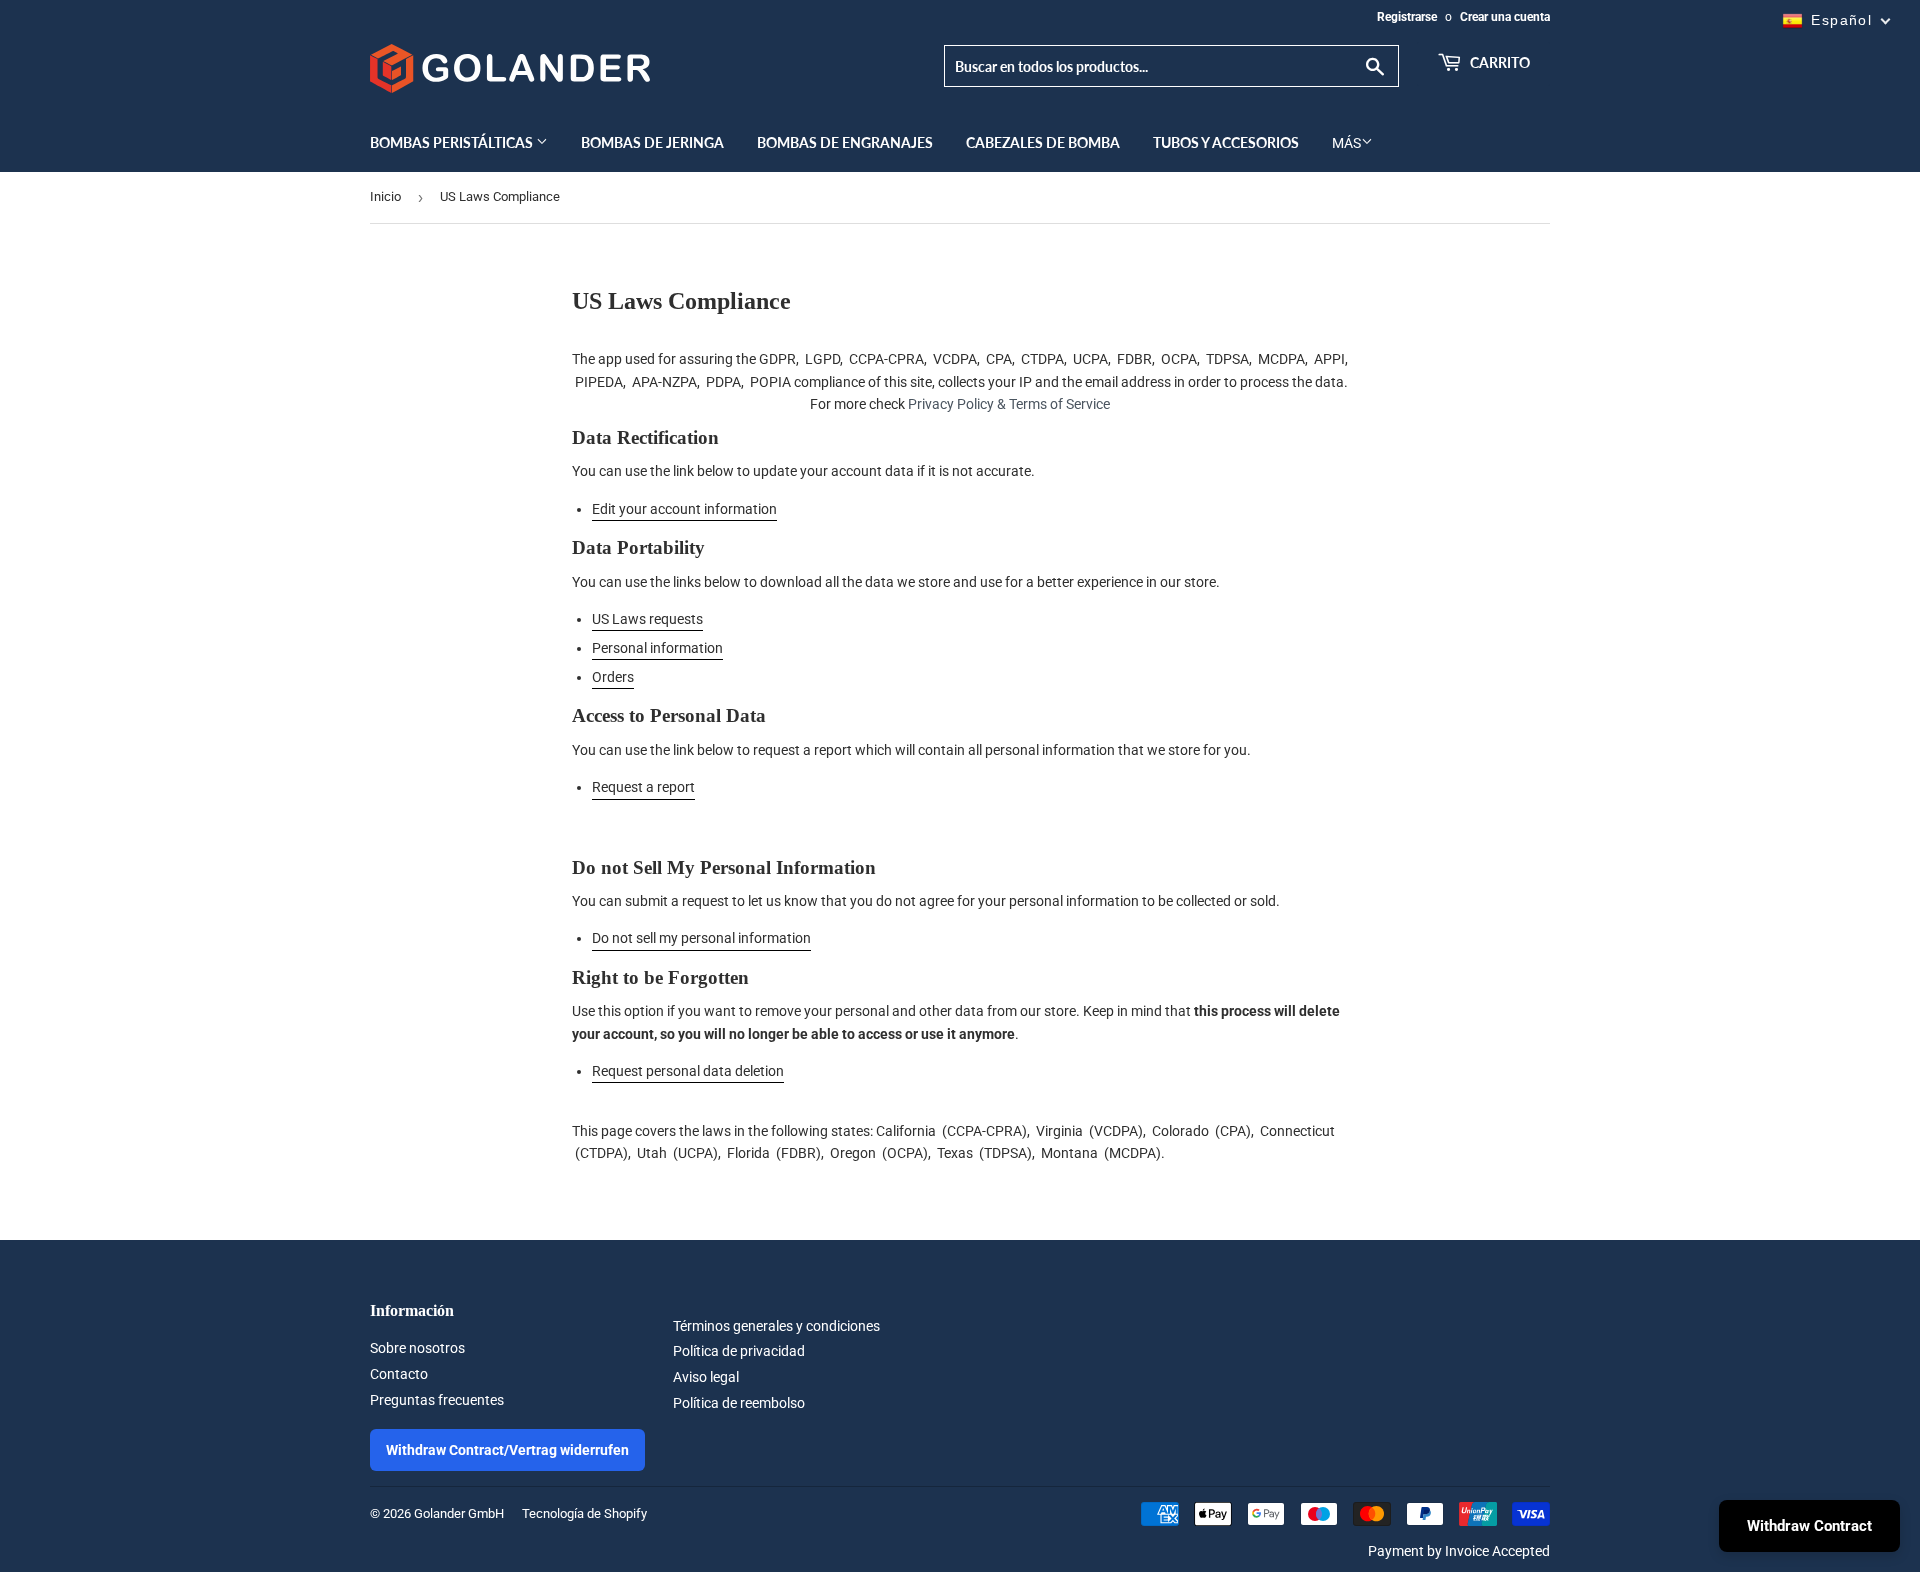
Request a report (643, 787)
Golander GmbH (459, 1513)
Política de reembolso (739, 1403)
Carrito (1498, 62)
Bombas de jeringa (652, 142)
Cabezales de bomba (1043, 142)
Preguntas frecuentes (437, 1400)
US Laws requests (647, 619)
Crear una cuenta (1505, 17)
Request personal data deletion (688, 1071)
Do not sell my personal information (701, 938)
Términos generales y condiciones (776, 1326)
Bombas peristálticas (453, 142)
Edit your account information (684, 509)
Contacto (399, 1374)
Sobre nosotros (417, 1348)
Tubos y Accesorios (1226, 142)
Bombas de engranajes (845, 142)
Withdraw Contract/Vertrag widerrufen (507, 1450)
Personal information (657, 648)
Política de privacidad (739, 1351)
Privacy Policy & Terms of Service (1009, 404)
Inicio (385, 196)
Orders (613, 677)
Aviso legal (706, 1377)
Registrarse (1407, 17)
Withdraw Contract (1809, 1526)
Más (1346, 143)
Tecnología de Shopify (584, 1513)
